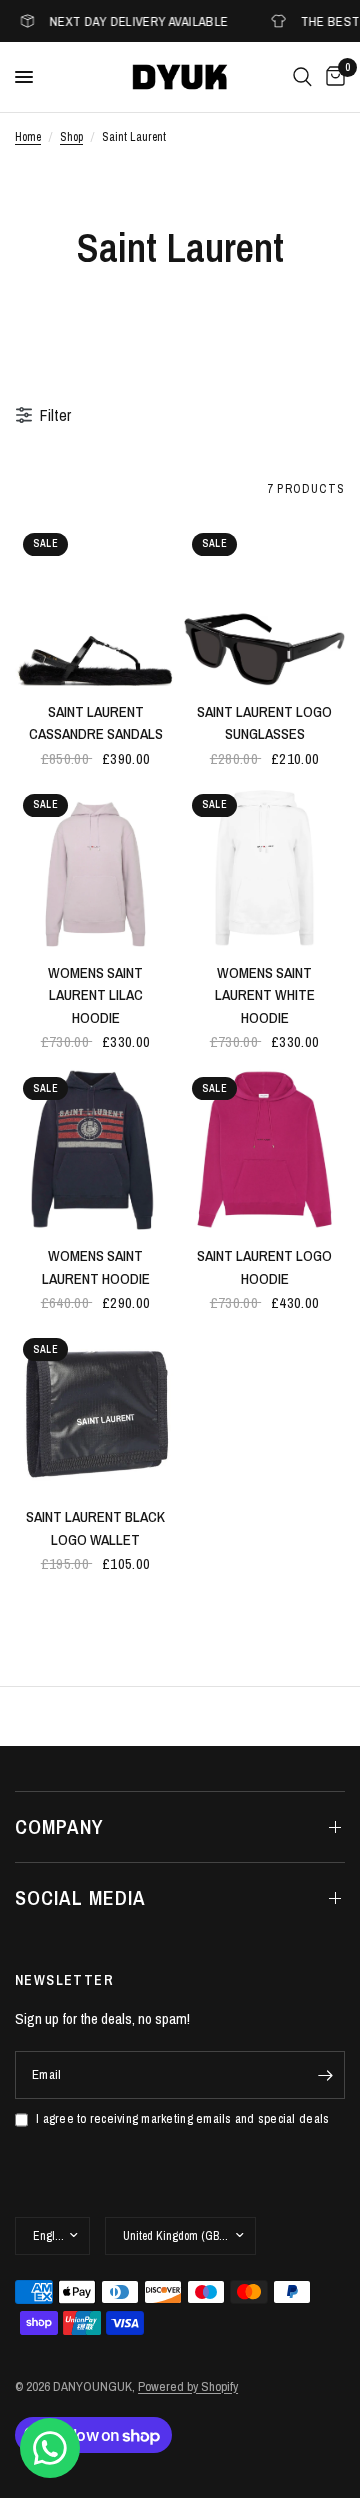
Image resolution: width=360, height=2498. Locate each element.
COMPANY (59, 1826)
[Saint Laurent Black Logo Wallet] (95, 1410)
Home (28, 137)
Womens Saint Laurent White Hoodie (265, 995)
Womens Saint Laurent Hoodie (96, 1267)
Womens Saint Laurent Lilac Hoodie (95, 995)
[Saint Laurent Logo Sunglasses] (264, 605)
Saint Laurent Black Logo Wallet (95, 1528)
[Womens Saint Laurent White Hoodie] (264, 866)
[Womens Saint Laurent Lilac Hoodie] (95, 866)
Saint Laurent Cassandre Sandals (96, 723)
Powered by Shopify (188, 2386)
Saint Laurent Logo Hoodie (264, 1267)
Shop (71, 137)
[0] (332, 77)
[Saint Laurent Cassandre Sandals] (95, 605)
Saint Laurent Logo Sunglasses (264, 723)
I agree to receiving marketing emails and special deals (182, 2118)
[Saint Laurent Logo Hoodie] (264, 1149)
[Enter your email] (325, 2075)
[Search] (302, 77)
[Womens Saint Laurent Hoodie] (95, 1149)
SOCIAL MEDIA (80, 1897)
